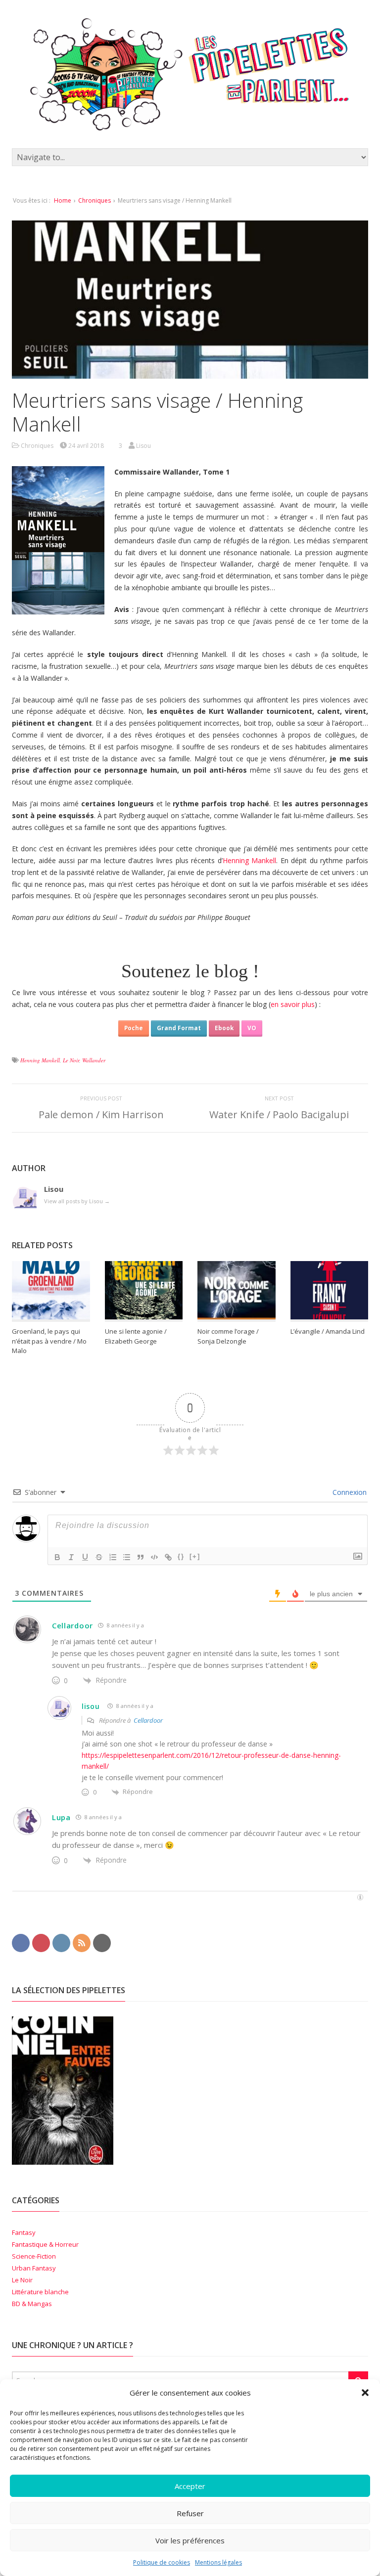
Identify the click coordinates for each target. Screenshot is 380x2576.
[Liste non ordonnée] (127, 1557)
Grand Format (179, 1028)
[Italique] (71, 1557)
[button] (365, 2393)
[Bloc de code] (154, 1557)
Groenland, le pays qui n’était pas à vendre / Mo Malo (49, 1341)
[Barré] (99, 1557)
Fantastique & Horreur (45, 2244)
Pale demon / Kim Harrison (101, 1114)
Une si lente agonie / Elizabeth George (136, 1336)
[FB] (21, 1942)
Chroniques (95, 200)
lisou (91, 1706)
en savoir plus (293, 1004)
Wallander (94, 1060)
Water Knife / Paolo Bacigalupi (279, 1114)
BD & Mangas (32, 2304)
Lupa (61, 1817)
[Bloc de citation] (141, 1557)
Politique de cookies (162, 2562)
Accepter (190, 2486)
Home (63, 200)
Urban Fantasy (34, 2268)
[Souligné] (85, 1557)
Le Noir (71, 1060)
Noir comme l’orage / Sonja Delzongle (228, 1336)
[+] (195, 1556)
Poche (134, 1028)
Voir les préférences (190, 2540)
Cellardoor (72, 1625)
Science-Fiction (34, 2256)
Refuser (190, 2513)
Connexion (349, 1492)
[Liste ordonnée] (113, 1557)
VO (252, 1028)
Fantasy (24, 2232)
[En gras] (57, 1557)
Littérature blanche (40, 2292)
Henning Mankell (250, 860)
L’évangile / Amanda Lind (328, 1331)
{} (181, 1556)
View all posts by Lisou (77, 1201)
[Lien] (168, 1557)
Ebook (224, 1028)
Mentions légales (218, 2562)
